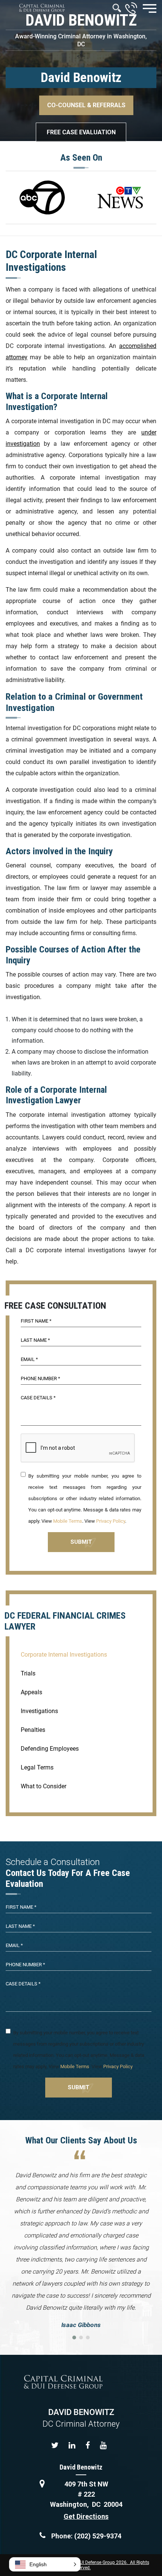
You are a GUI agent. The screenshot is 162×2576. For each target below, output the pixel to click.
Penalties (33, 1730)
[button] (45, 2564)
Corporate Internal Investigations (64, 1655)
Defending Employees (50, 1749)
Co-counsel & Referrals (86, 105)
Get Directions (86, 2516)
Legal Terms (37, 1767)
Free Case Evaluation (81, 132)
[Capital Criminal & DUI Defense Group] (42, 8)
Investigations (39, 1711)
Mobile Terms (68, 1521)
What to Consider (44, 1786)
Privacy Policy (111, 1521)
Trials (28, 1673)
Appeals (31, 1692)
